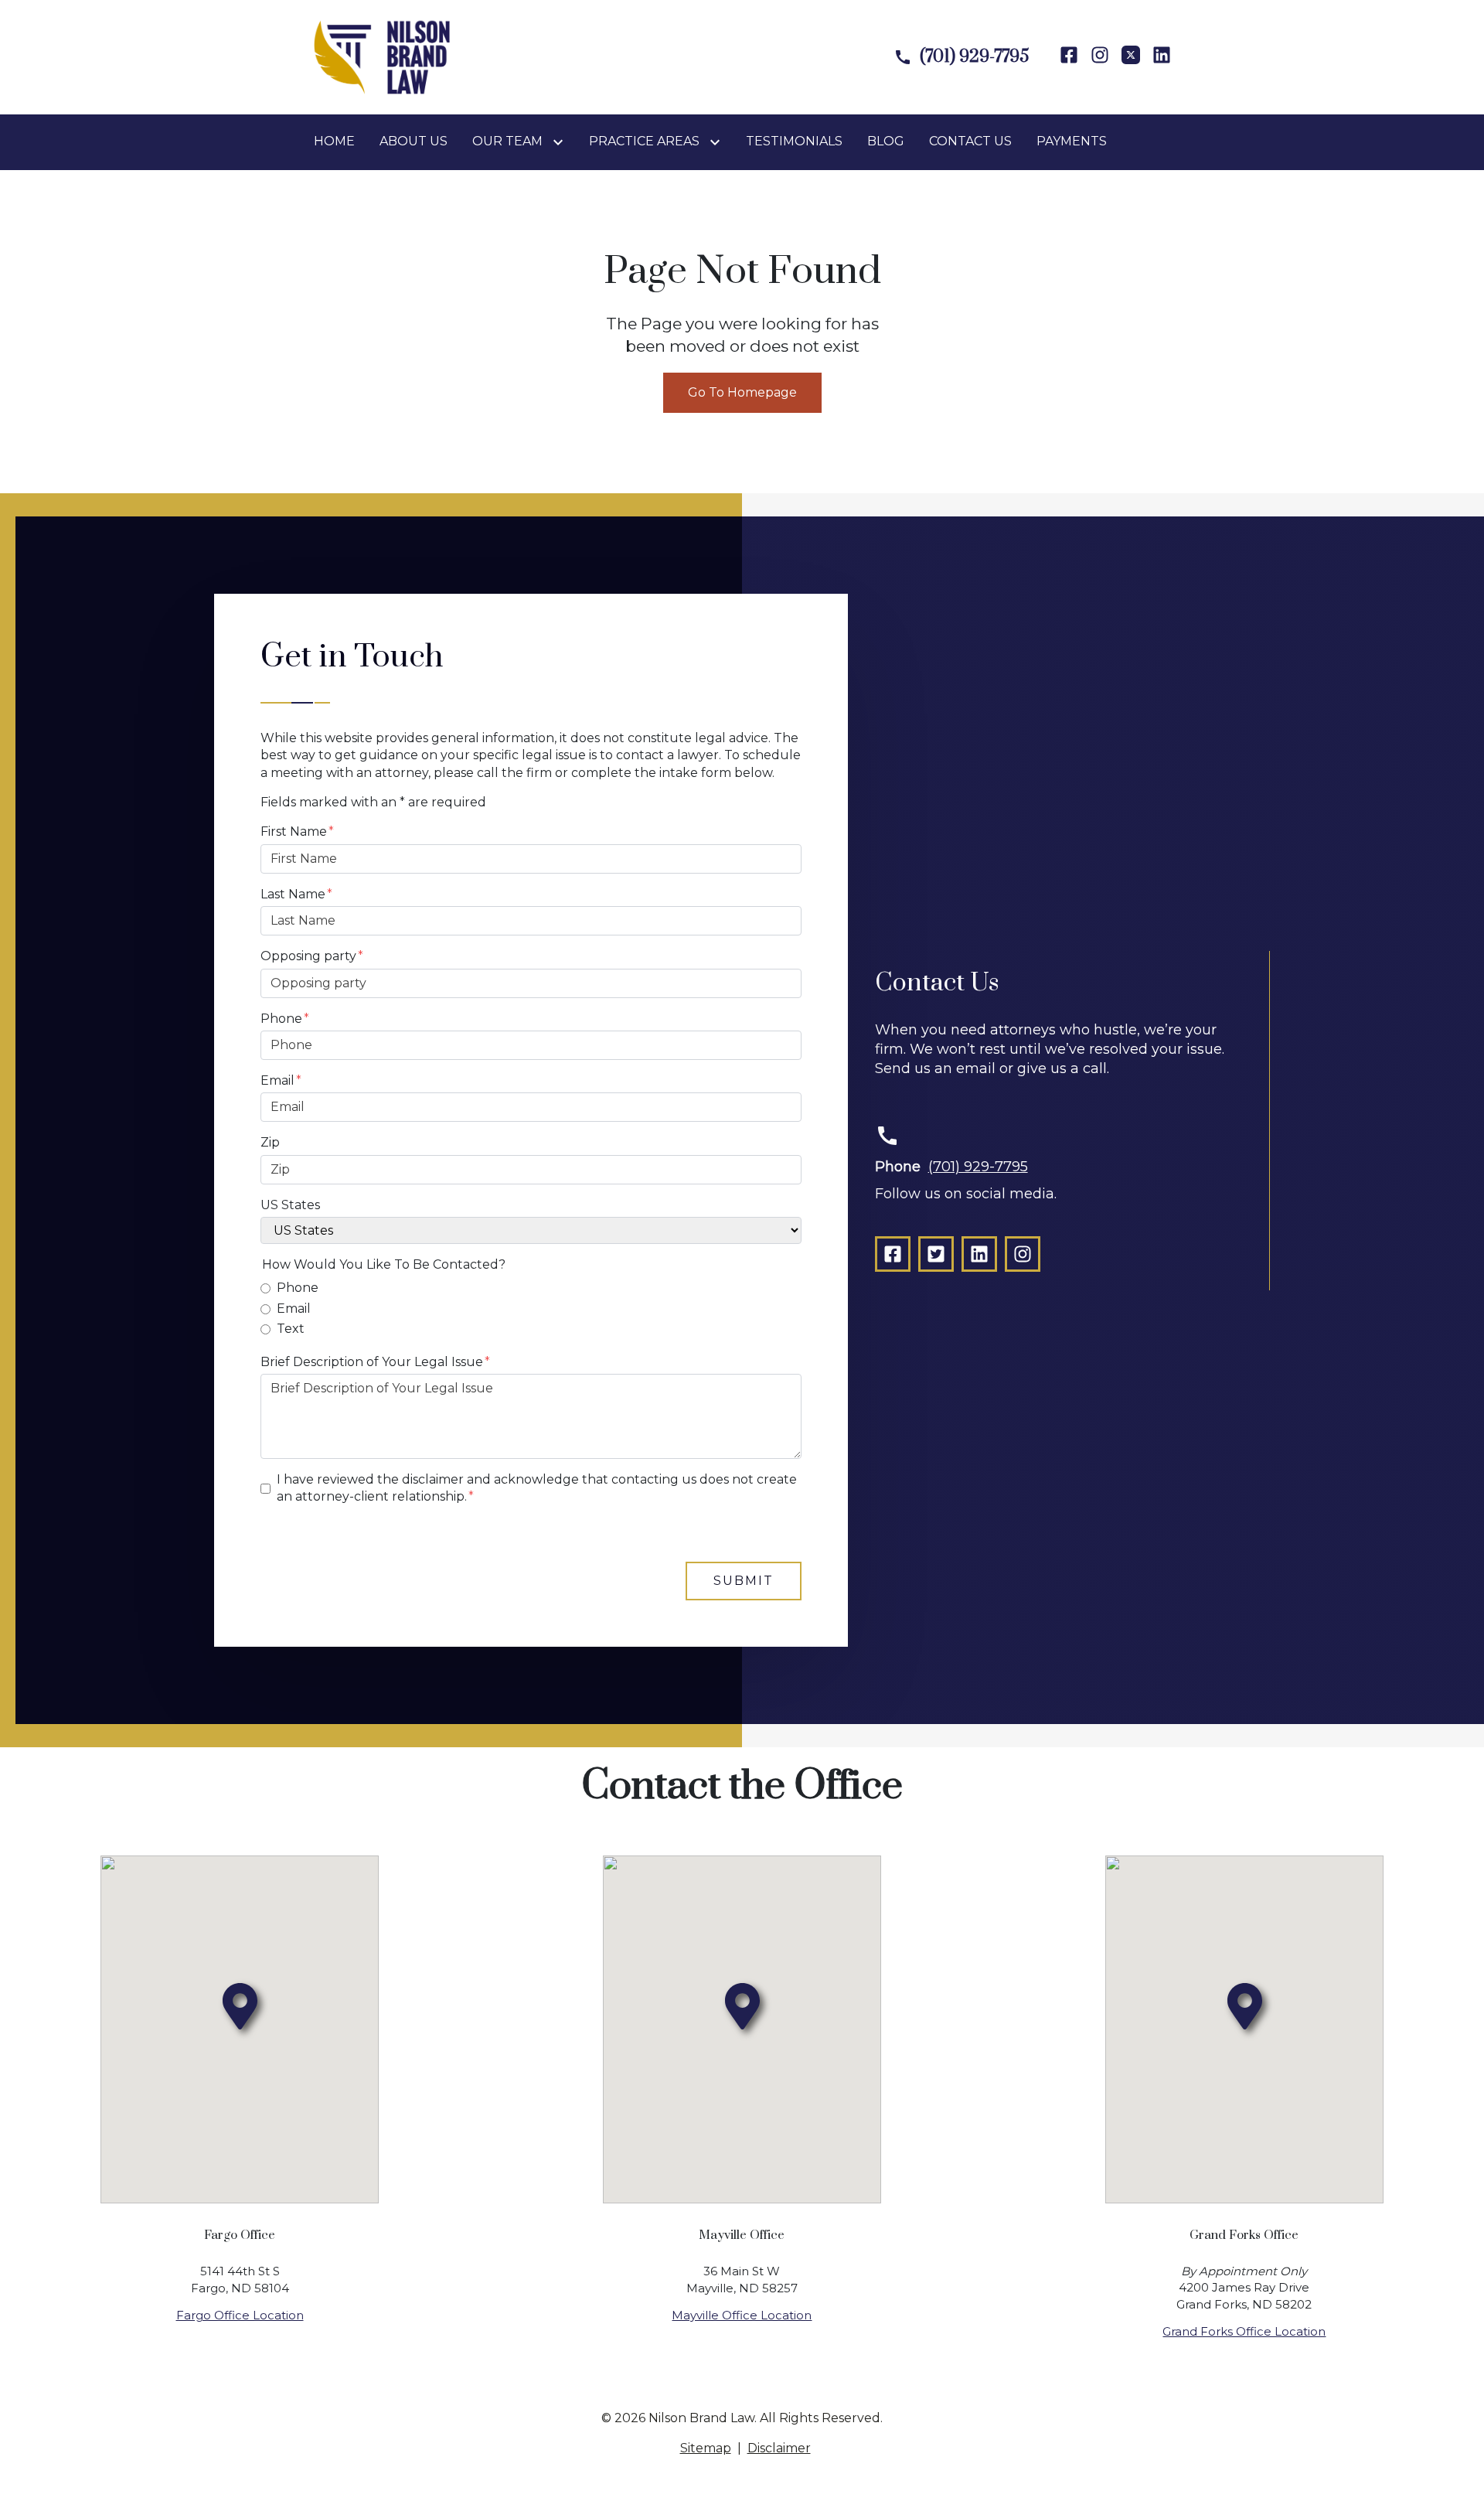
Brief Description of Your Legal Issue (372, 1362)
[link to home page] (382, 56)
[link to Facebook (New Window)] (1069, 57)
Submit (744, 1581)
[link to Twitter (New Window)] (1131, 57)
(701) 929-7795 (978, 1167)
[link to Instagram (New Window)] (1100, 57)
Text (291, 1329)
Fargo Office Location (240, 2315)
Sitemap (706, 2448)
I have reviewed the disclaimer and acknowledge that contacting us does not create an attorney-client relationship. (537, 1488)
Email (277, 1080)
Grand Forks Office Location (1244, 2331)
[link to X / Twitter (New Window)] (936, 1254)
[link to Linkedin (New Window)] (1162, 57)
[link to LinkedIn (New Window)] (979, 1254)
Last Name (293, 894)
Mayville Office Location (742, 2315)
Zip (270, 1142)
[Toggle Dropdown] (561, 142)
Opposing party (308, 956)
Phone (281, 1019)
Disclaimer (779, 2448)
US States (290, 1205)
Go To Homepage (742, 392)
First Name (294, 831)
